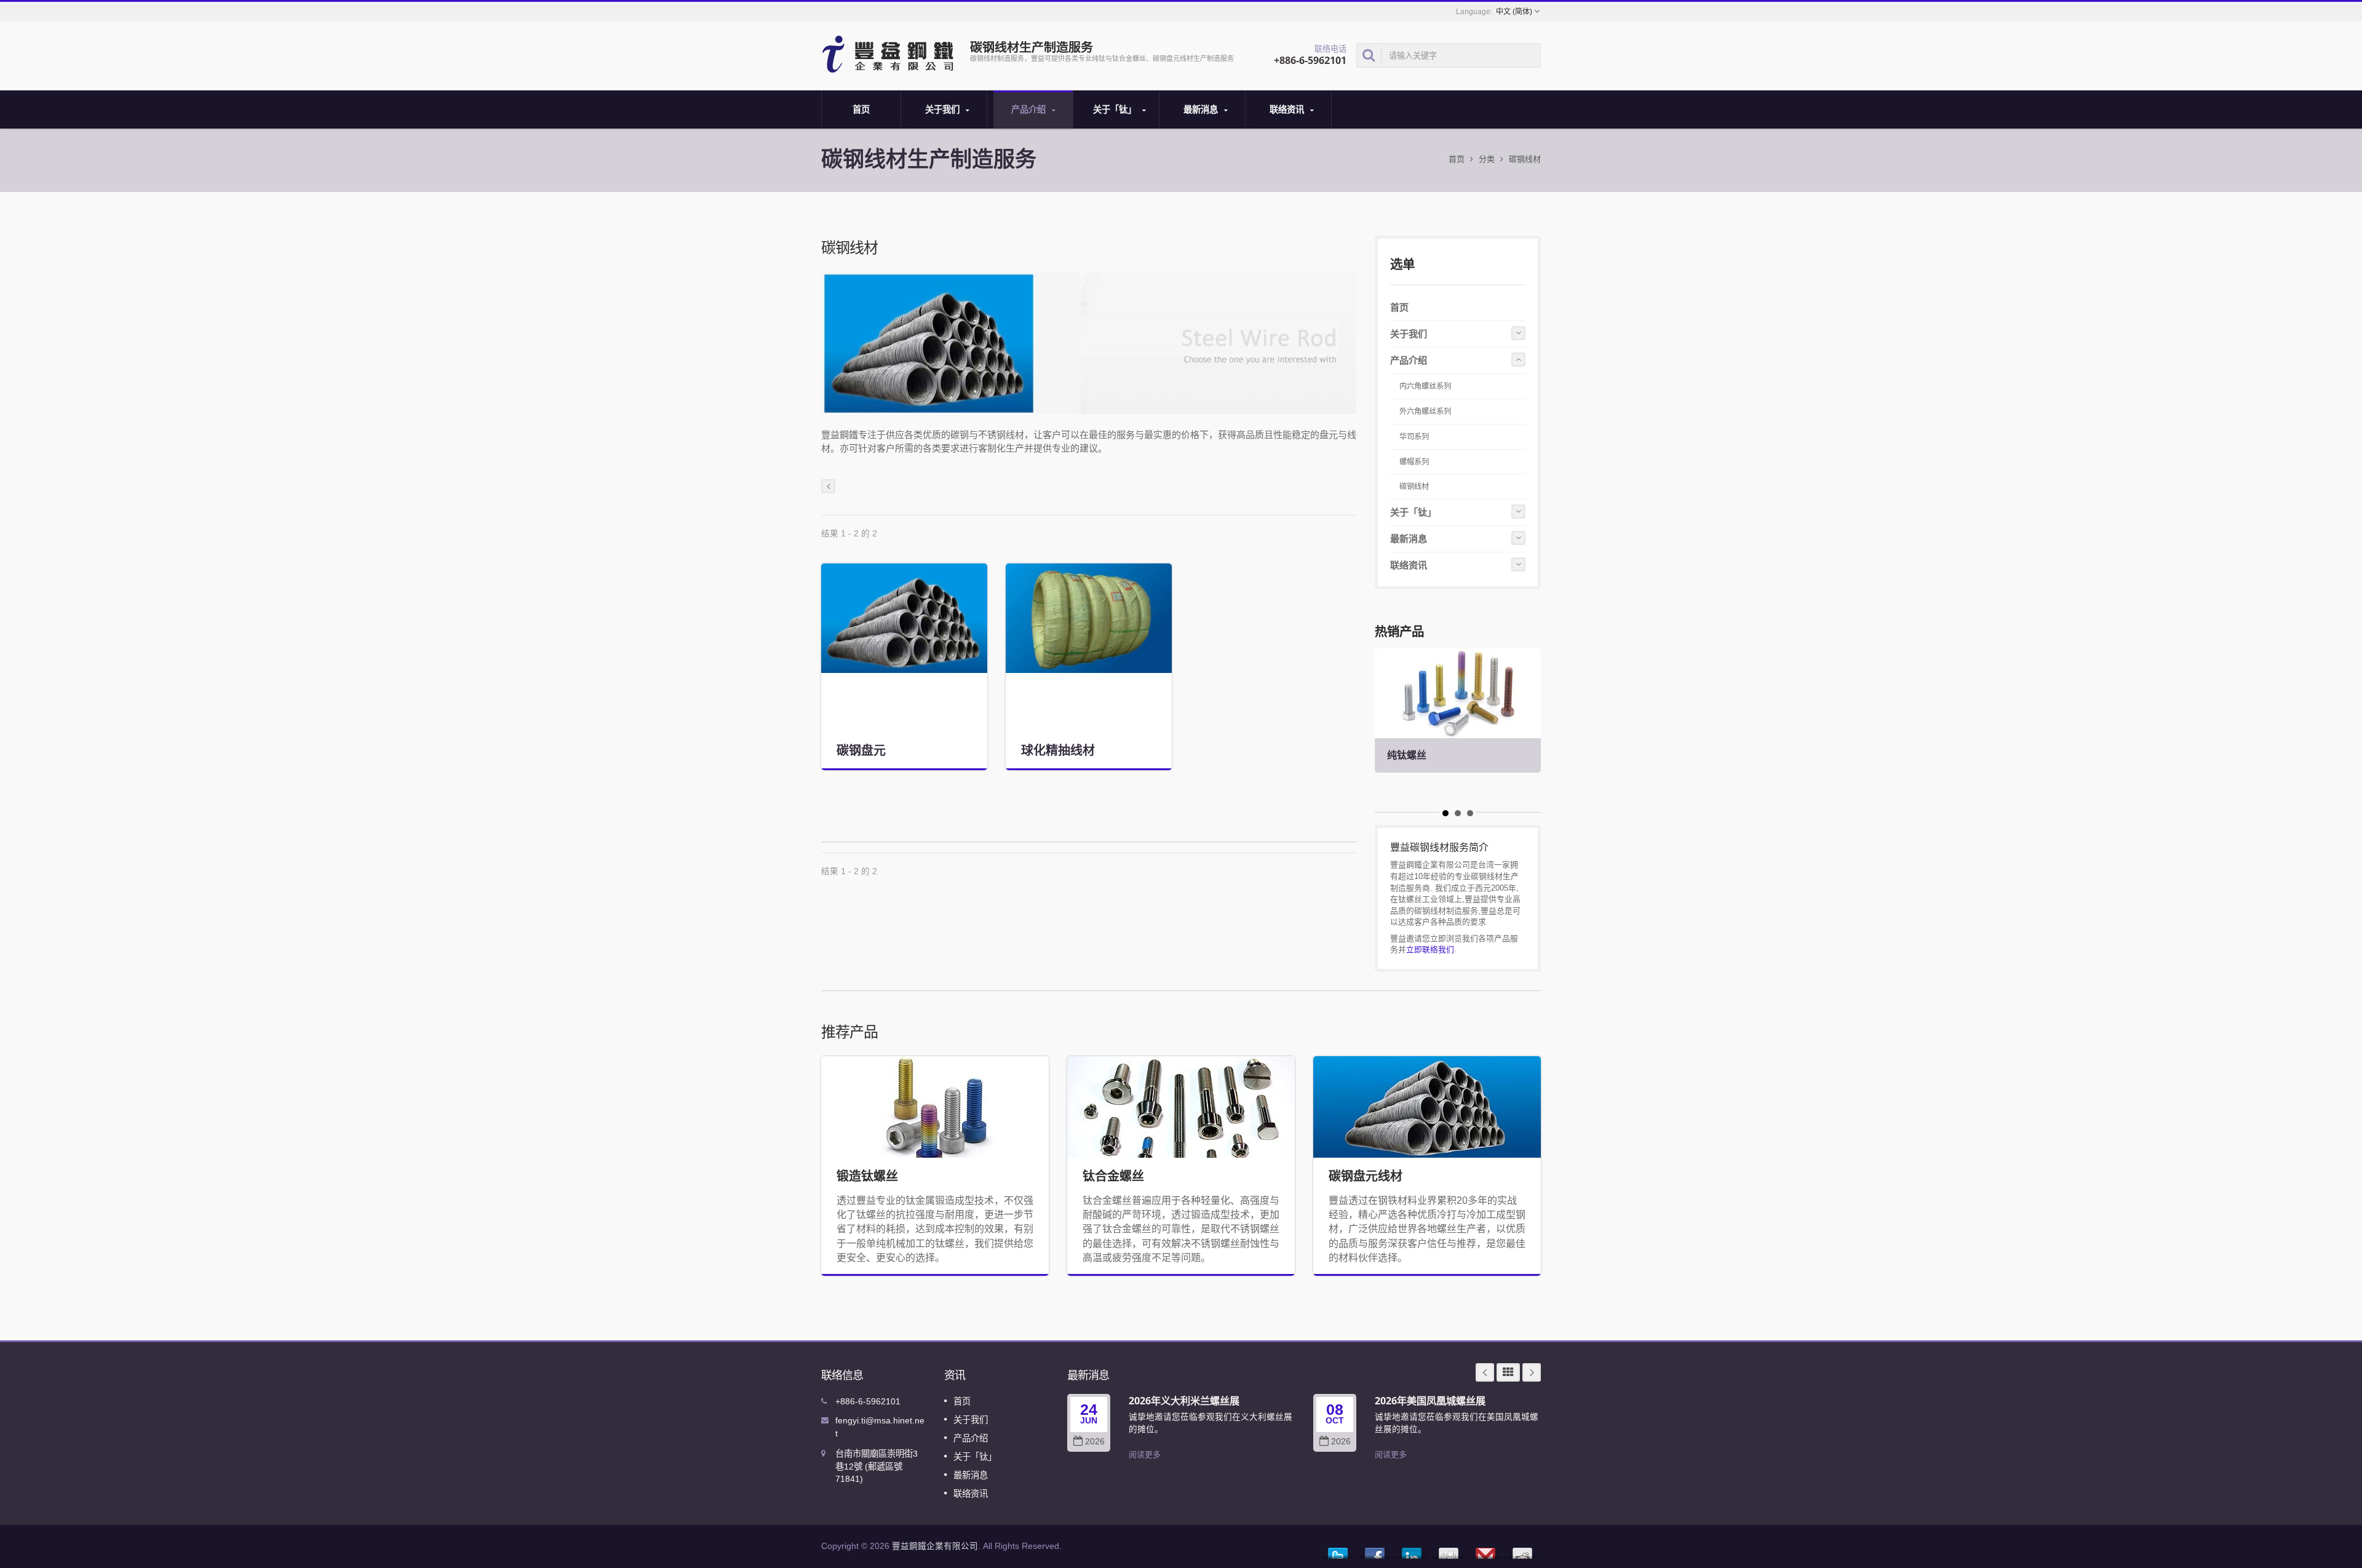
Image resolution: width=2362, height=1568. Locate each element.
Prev (1485, 1372)
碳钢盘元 (861, 750)
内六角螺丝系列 (1425, 386)
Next (1532, 1372)
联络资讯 (1288, 109)
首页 (861, 109)
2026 (1095, 1442)
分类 (1487, 159)
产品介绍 (1030, 109)
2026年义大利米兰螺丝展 (1184, 1401)
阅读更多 (1145, 1455)
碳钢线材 (1414, 487)
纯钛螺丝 (1407, 755)
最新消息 (1202, 109)
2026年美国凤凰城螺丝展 (1430, 1401)
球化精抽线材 (1058, 750)
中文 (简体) (1514, 12)
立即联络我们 (1430, 949)
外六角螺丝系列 (1425, 412)
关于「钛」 (1116, 109)
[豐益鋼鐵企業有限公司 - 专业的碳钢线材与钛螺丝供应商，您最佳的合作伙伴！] (890, 53)
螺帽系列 (1414, 462)
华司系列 (1414, 437)
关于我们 (944, 109)
